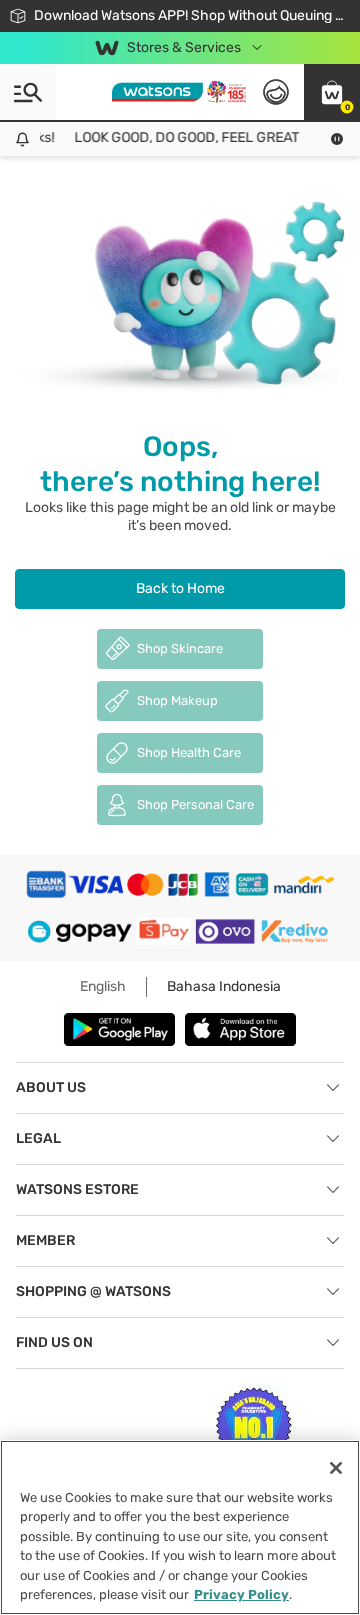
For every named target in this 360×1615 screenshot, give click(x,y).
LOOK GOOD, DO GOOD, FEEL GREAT (182, 137)
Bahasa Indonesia (224, 986)
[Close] (336, 1468)
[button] (332, 92)
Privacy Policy (241, 1594)
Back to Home (180, 588)
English (103, 986)
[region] (180, 1527)
